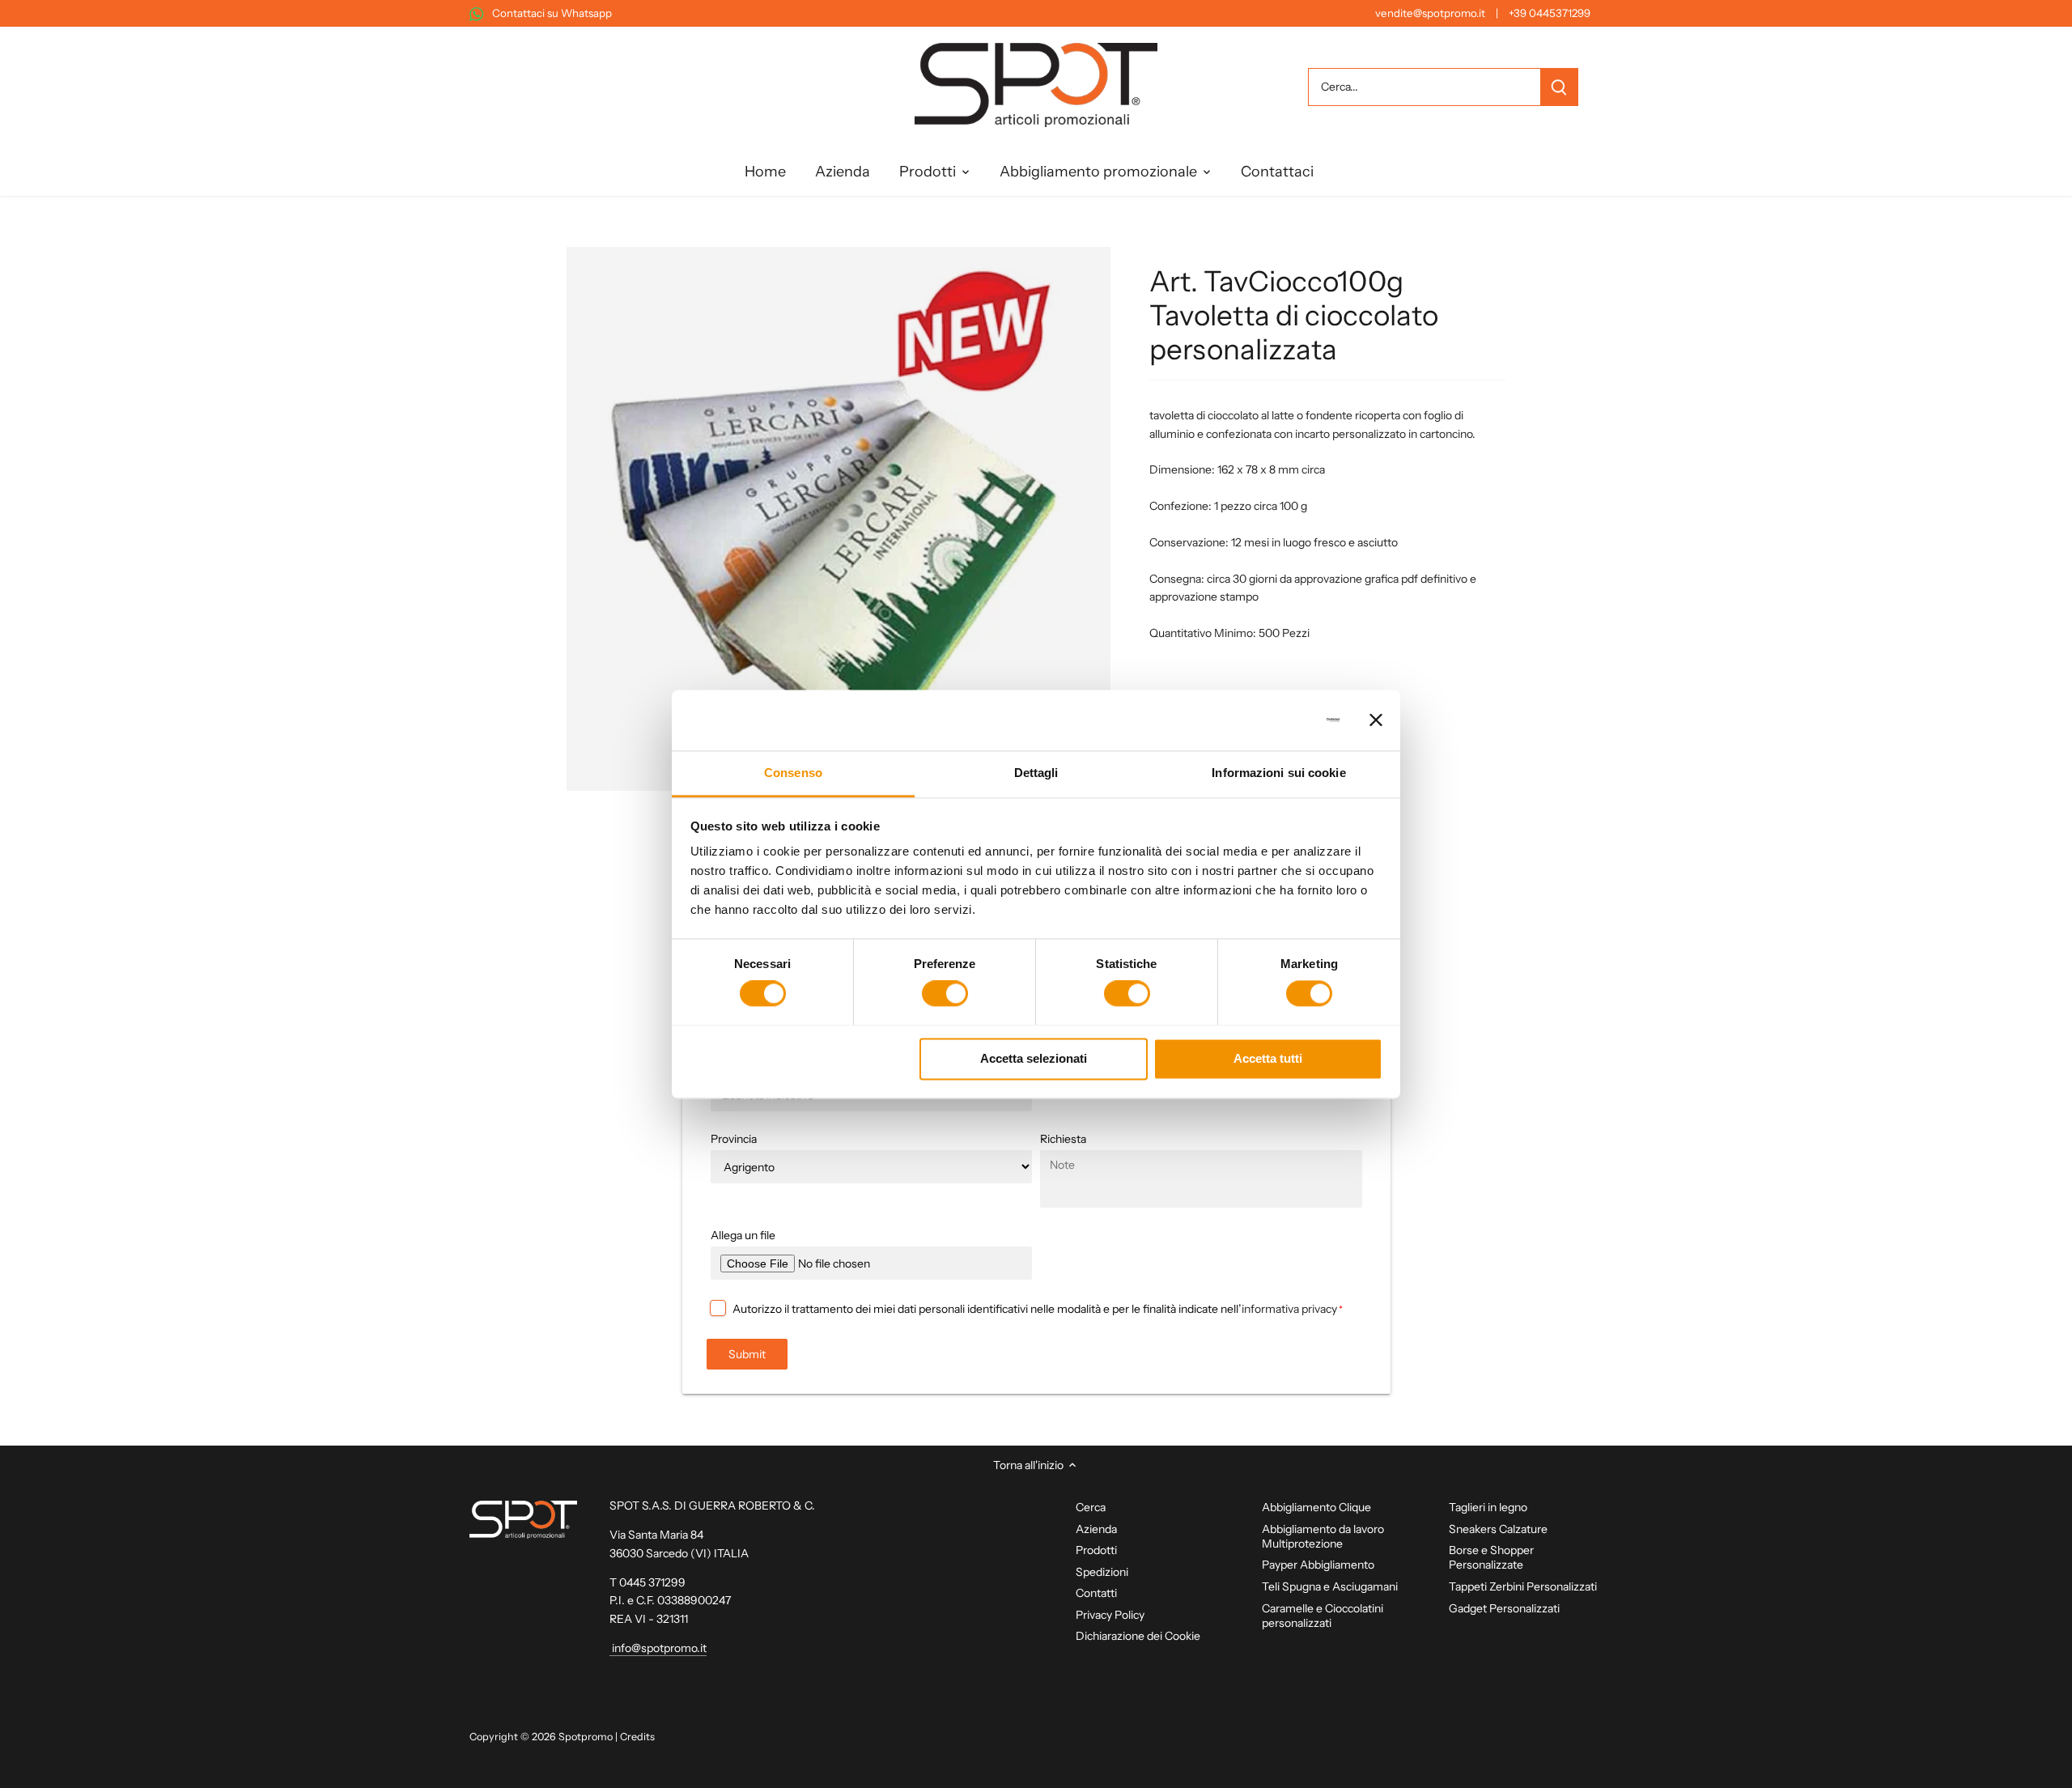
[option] (839, 519)
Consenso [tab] (793, 773)
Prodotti (1096, 1550)
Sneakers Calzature (1498, 1529)
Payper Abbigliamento (1318, 1565)
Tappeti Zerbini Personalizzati (1523, 1586)
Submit (747, 1354)
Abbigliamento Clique (1316, 1507)
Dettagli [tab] (1036, 773)
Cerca (1091, 1507)
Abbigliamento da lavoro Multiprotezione (1323, 1536)
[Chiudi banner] (1376, 720)
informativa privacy (1289, 1309)
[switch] (945, 993)
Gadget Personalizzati (1504, 1608)
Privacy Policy (1110, 1615)
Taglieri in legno (1488, 1507)
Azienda (1096, 1529)
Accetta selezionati (1034, 1058)
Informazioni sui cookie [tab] (1278, 773)
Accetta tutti (1268, 1058)
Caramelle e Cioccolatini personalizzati (1323, 1616)
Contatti (1096, 1593)
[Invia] (1559, 87)
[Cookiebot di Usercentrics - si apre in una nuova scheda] (1269, 720)
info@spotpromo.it (658, 1648)
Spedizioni (1102, 1572)
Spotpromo (586, 1737)
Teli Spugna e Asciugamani (1330, 1586)
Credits (637, 1737)
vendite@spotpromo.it (1430, 13)
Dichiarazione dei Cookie (1138, 1636)
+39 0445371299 (1550, 13)
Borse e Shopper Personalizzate (1491, 1557)
